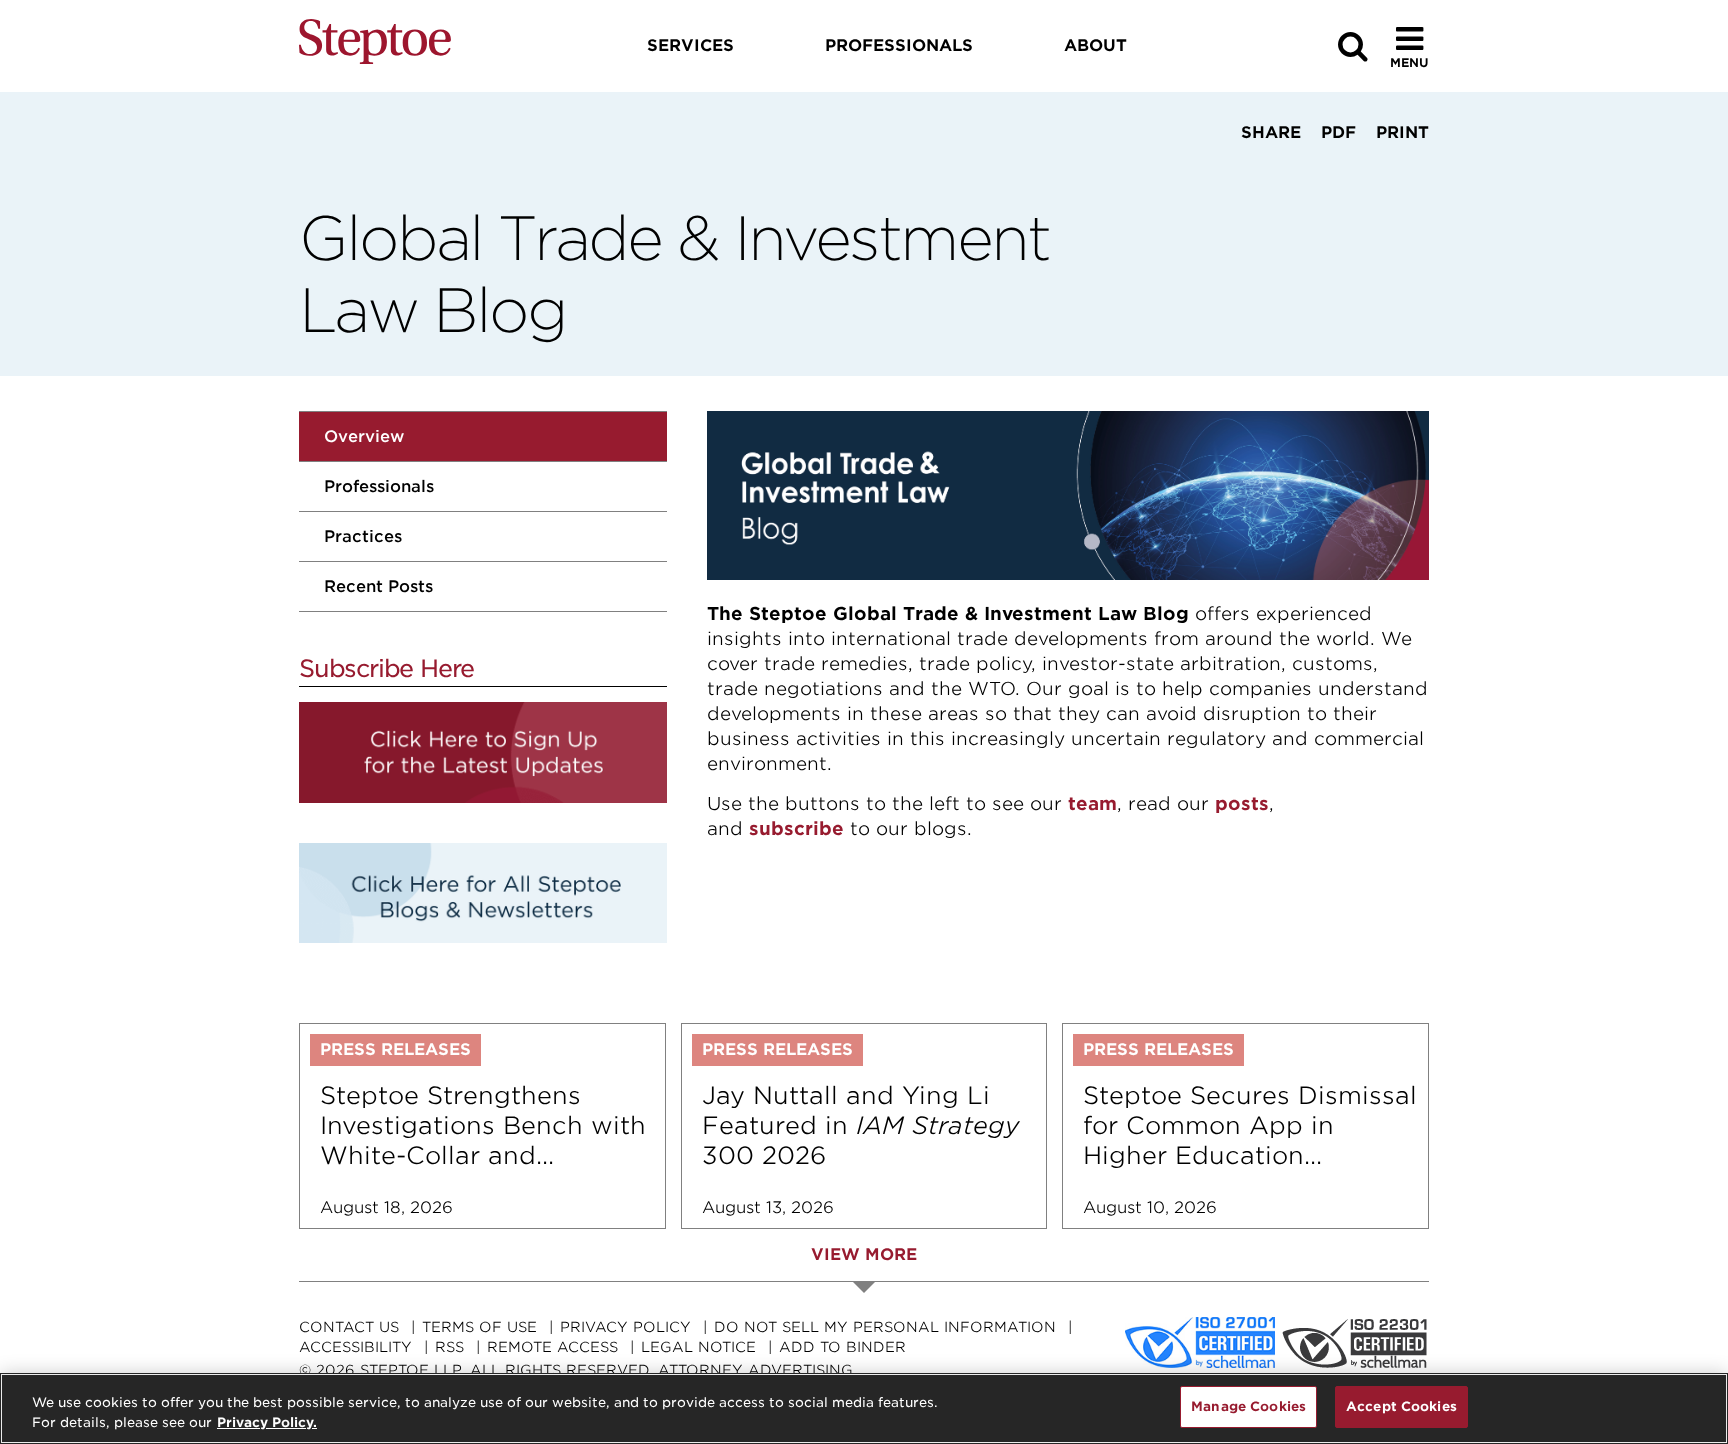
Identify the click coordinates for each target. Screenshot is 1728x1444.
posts (1242, 803)
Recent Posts (378, 586)
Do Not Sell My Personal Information (885, 1327)
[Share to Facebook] (1206, 170)
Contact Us (349, 1327)
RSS (449, 1347)
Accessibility (355, 1347)
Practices (363, 536)
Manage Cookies (1248, 1406)
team (1092, 803)
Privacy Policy (625, 1327)
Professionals (379, 486)
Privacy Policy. (267, 1422)
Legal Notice (698, 1347)
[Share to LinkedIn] (1265, 170)
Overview (364, 436)
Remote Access (552, 1347)
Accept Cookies (1401, 1406)
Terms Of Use (479, 1327)
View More (864, 1254)
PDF (1338, 132)
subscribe (796, 828)
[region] (864, 1408)
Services (690, 45)
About (1095, 45)
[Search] (1353, 46)
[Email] (1330, 170)
